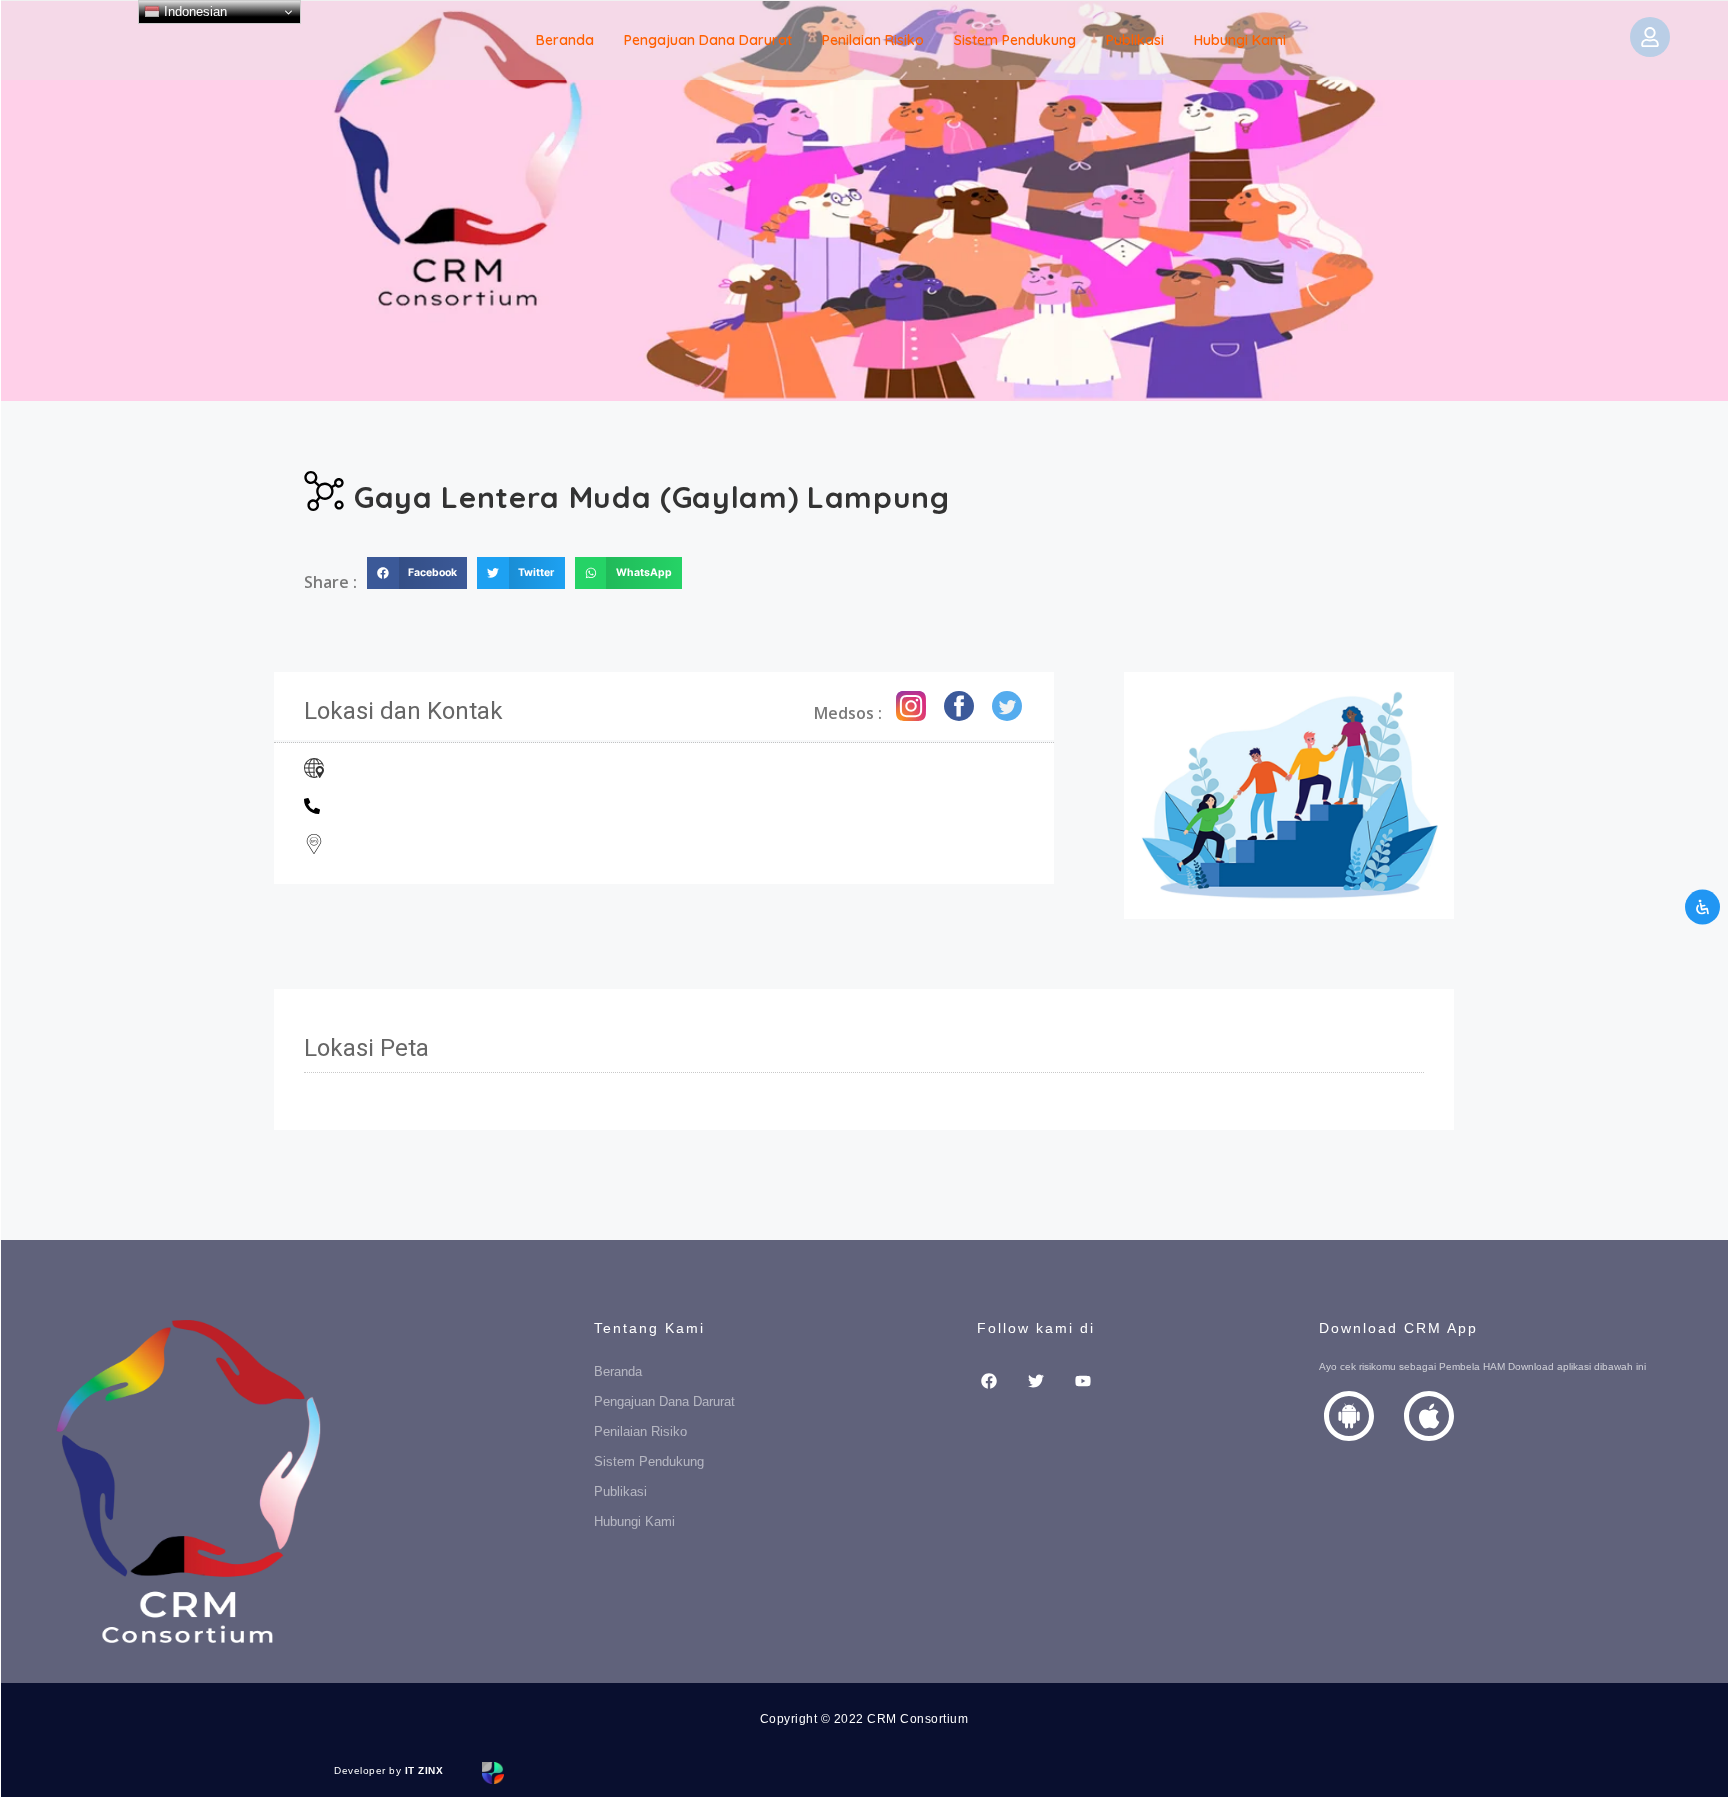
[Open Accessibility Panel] (1702, 906)
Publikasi (1135, 40)
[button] (417, 573)
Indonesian (193, 11)
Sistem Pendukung (1015, 40)
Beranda (565, 40)
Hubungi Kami (1240, 40)
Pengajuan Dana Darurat (708, 40)
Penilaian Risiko (873, 40)
